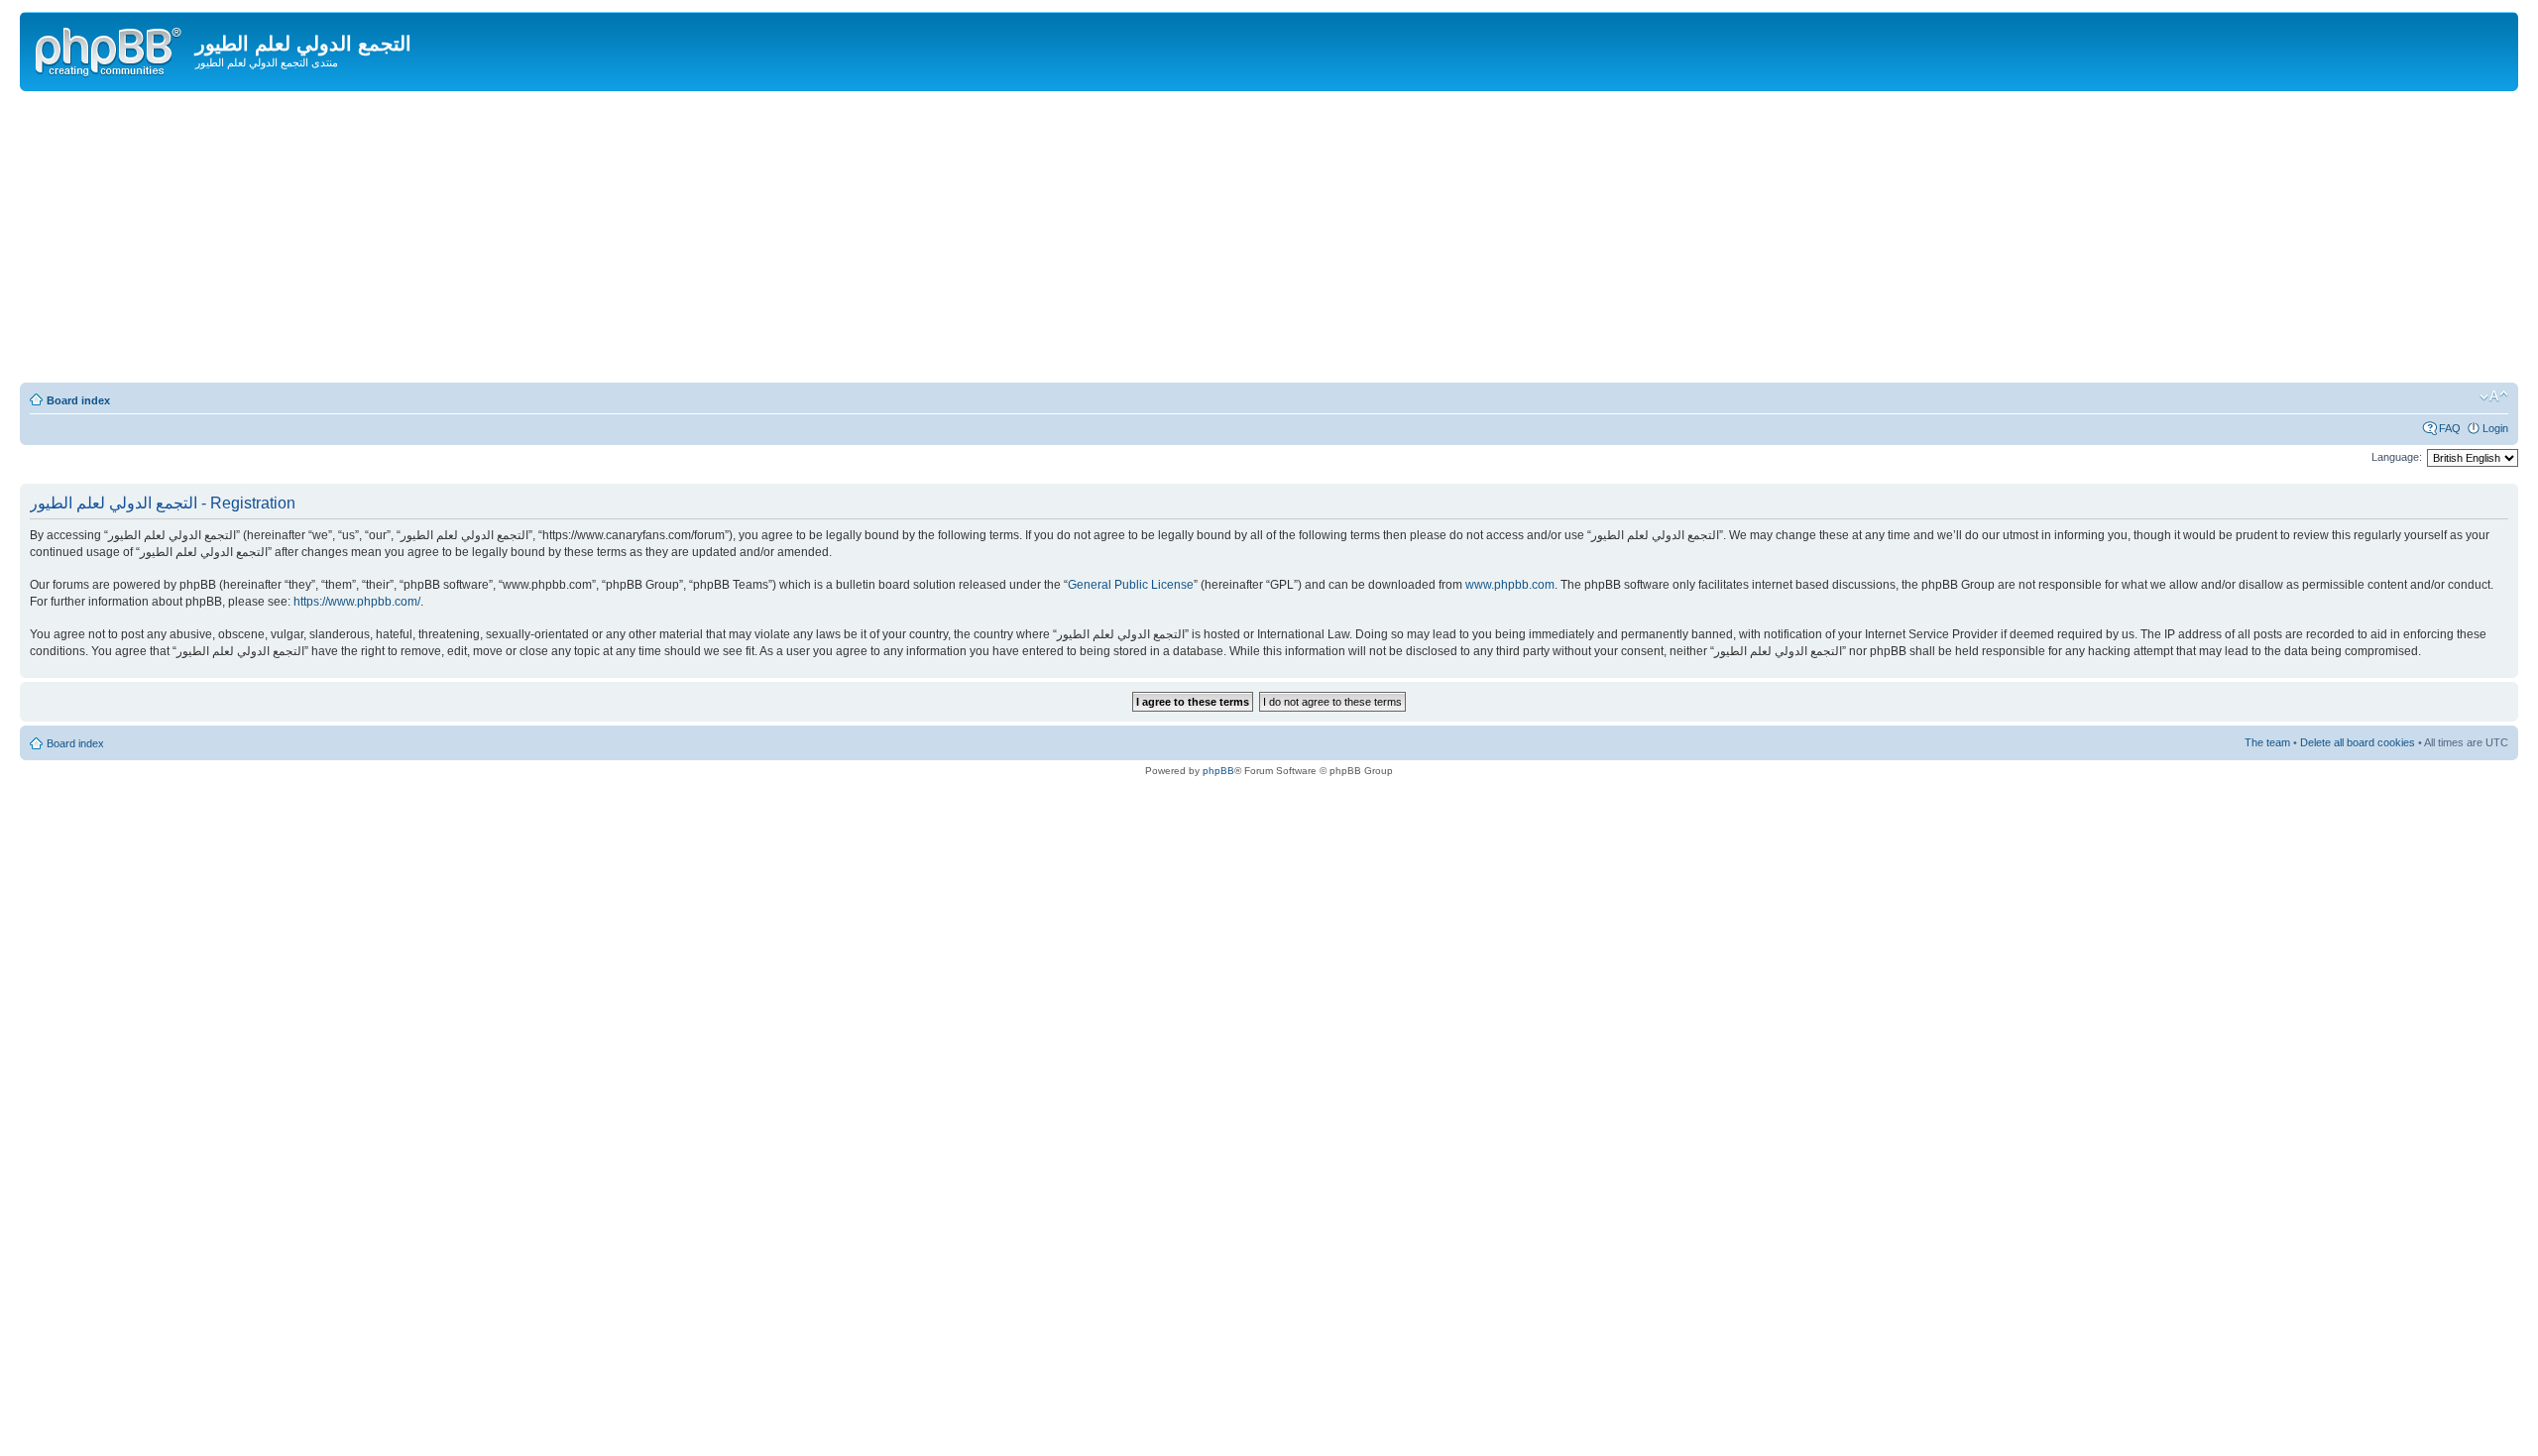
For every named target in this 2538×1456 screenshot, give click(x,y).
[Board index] (110, 49)
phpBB (1218, 771)
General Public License (1131, 585)
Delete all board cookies (2358, 742)
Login (2495, 428)
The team (2267, 742)
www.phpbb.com (1510, 585)
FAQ (2450, 428)
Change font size (2494, 396)
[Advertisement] (1269, 240)
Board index (78, 400)
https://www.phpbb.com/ (357, 602)
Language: (2397, 457)
